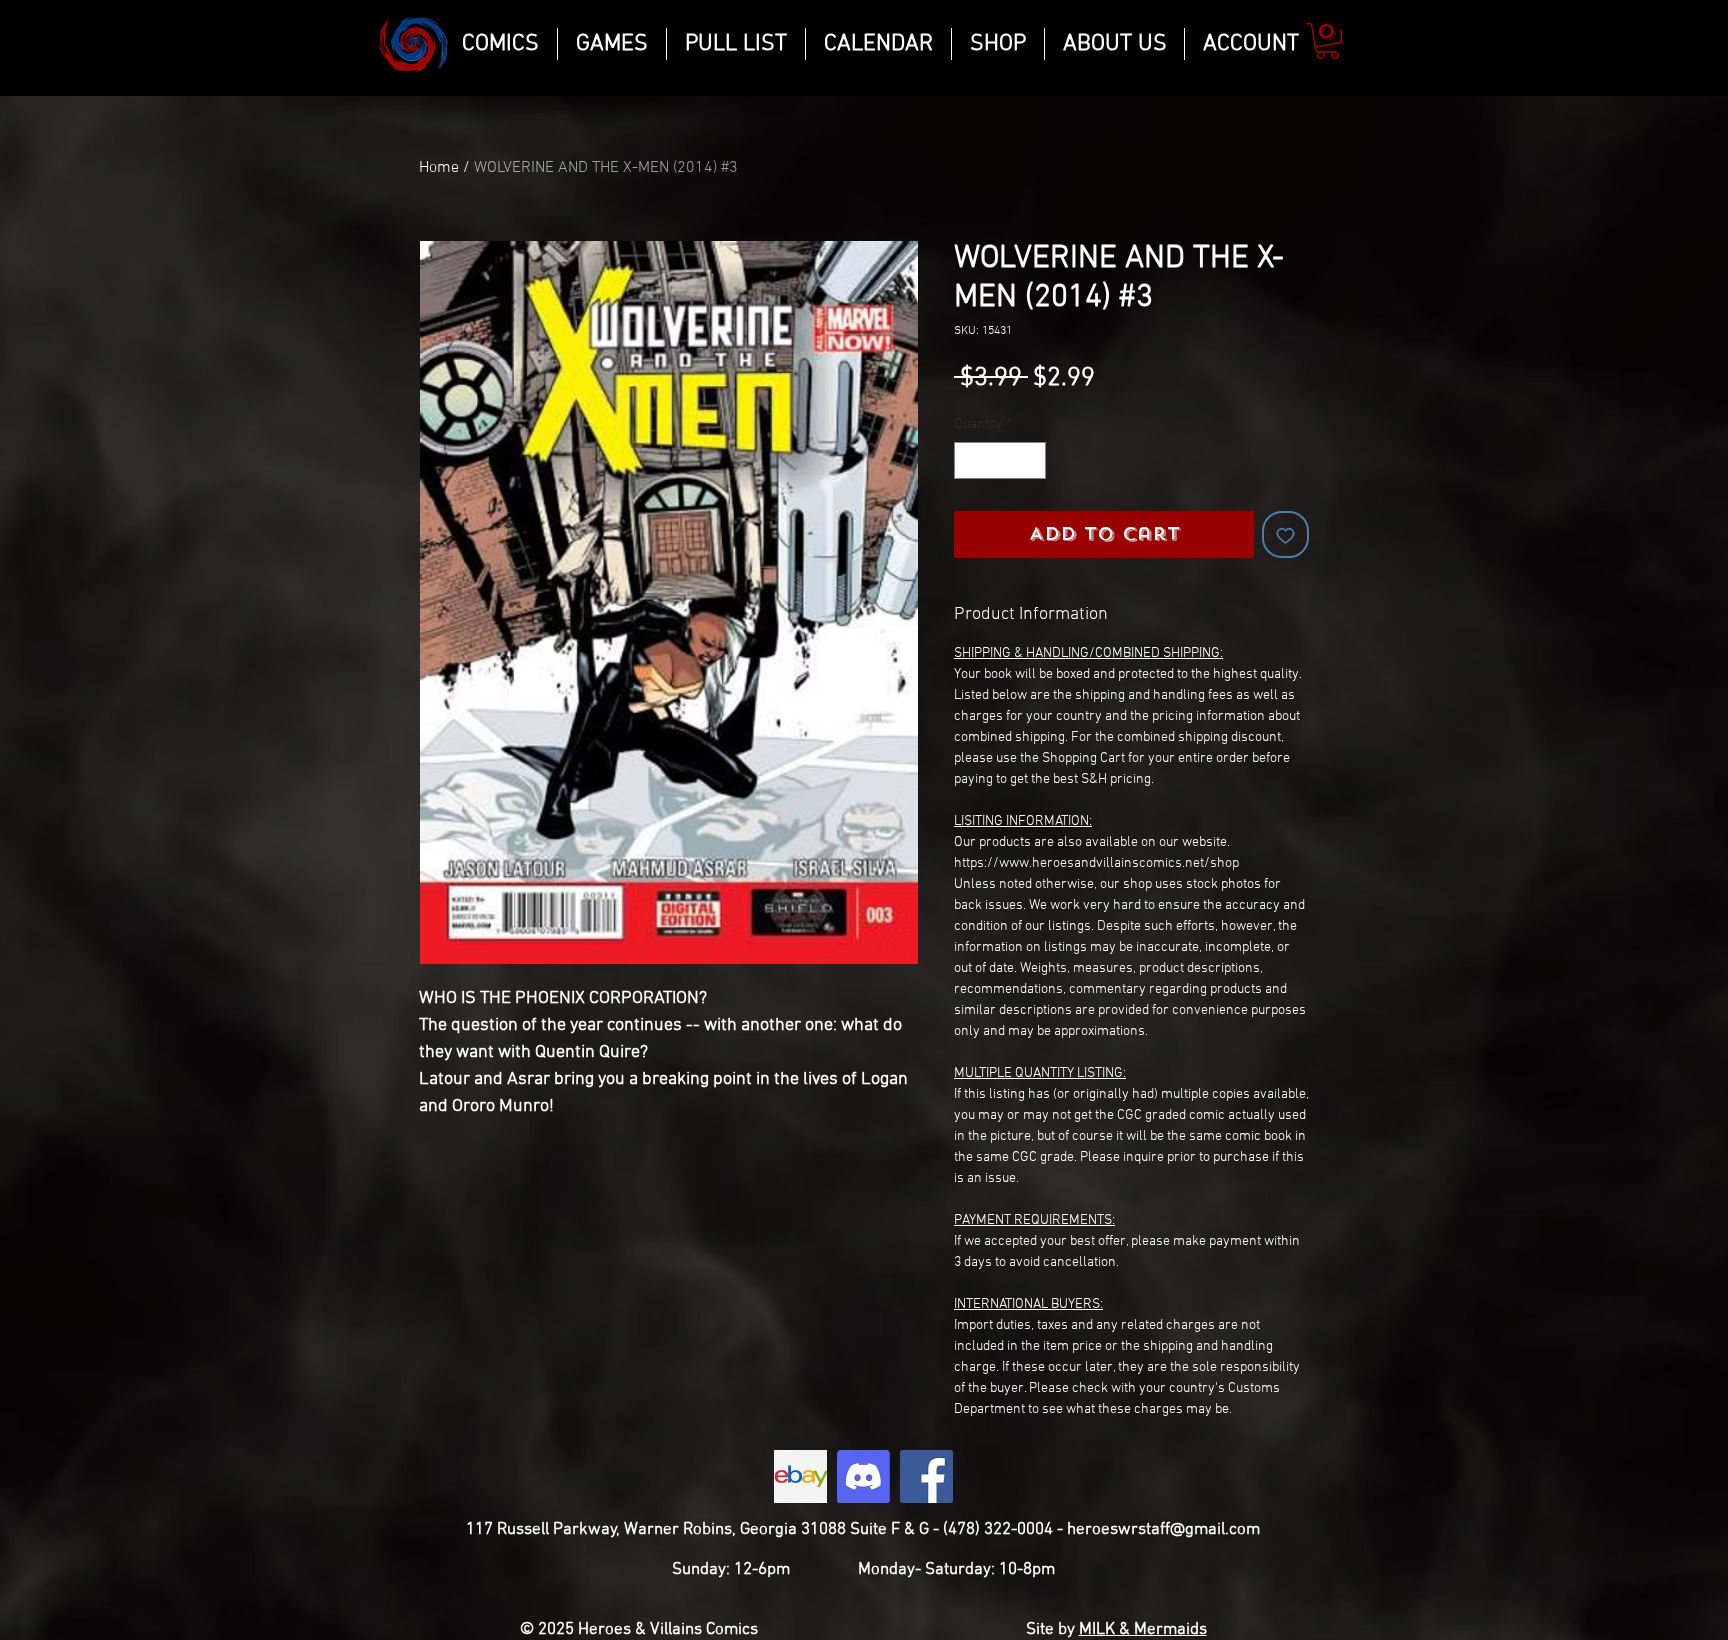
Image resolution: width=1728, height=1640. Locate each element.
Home (439, 168)
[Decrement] (969, 460)
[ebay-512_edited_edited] (800, 1476)
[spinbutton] (1000, 460)
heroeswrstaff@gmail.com (1163, 1530)
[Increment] (1030, 460)
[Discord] (863, 1476)
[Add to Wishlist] (1285, 534)
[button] (1327, 41)
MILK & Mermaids (1143, 1630)
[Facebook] (926, 1476)
